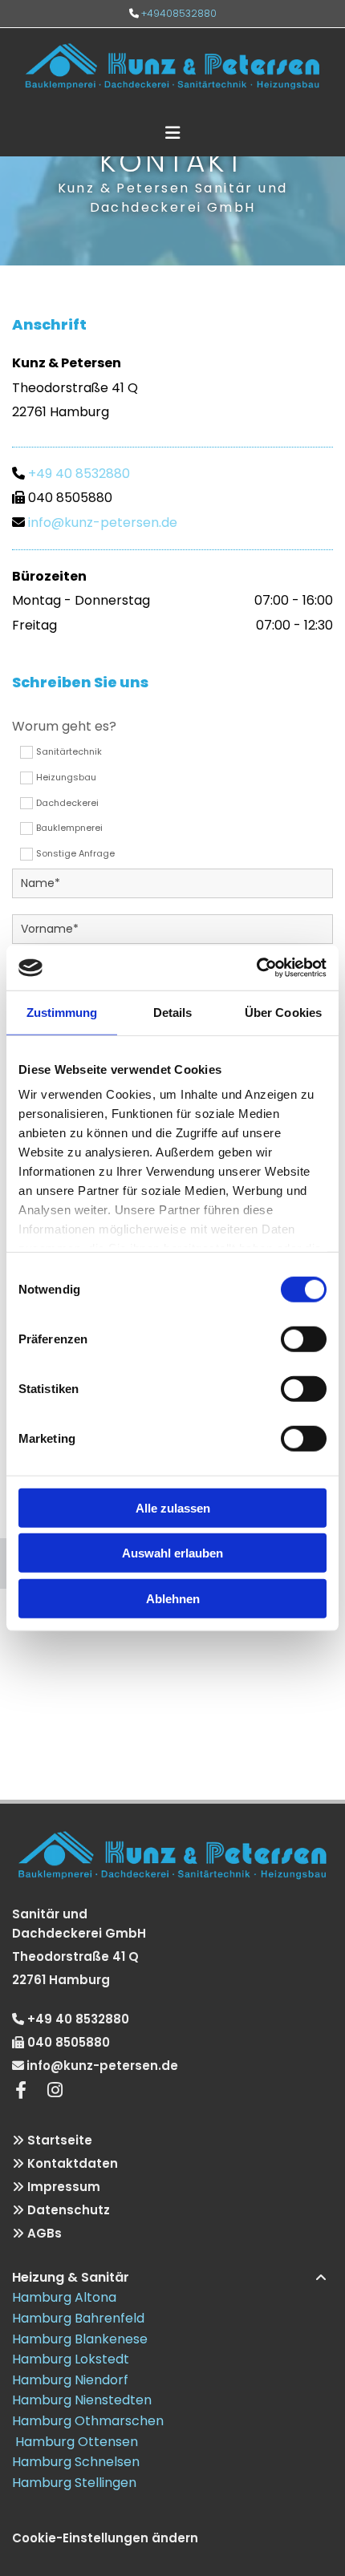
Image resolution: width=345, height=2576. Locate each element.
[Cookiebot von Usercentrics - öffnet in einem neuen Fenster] (256, 968)
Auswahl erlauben (172, 1553)
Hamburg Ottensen (75, 2442)
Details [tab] (173, 1012)
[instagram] (55, 2090)
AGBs (45, 2233)
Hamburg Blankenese (80, 2339)
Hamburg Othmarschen (88, 2421)
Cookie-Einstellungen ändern (105, 2538)
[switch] (304, 1339)
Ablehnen (173, 1598)
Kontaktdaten (73, 2163)
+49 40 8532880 (79, 474)
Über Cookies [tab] (283, 1012)
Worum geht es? (64, 726)
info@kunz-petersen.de (103, 522)
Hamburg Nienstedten (82, 2400)
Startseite (60, 2140)
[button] (172, 126)
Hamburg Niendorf (70, 2380)
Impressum (64, 2187)
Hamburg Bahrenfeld (78, 2318)
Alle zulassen (173, 1507)
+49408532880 (179, 13)
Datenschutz (69, 2210)
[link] (321, 2278)
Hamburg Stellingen (74, 2483)
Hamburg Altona (64, 2297)
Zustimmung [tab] (62, 1012)
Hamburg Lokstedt (71, 2359)
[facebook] (21, 2090)
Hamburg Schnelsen (76, 2462)
